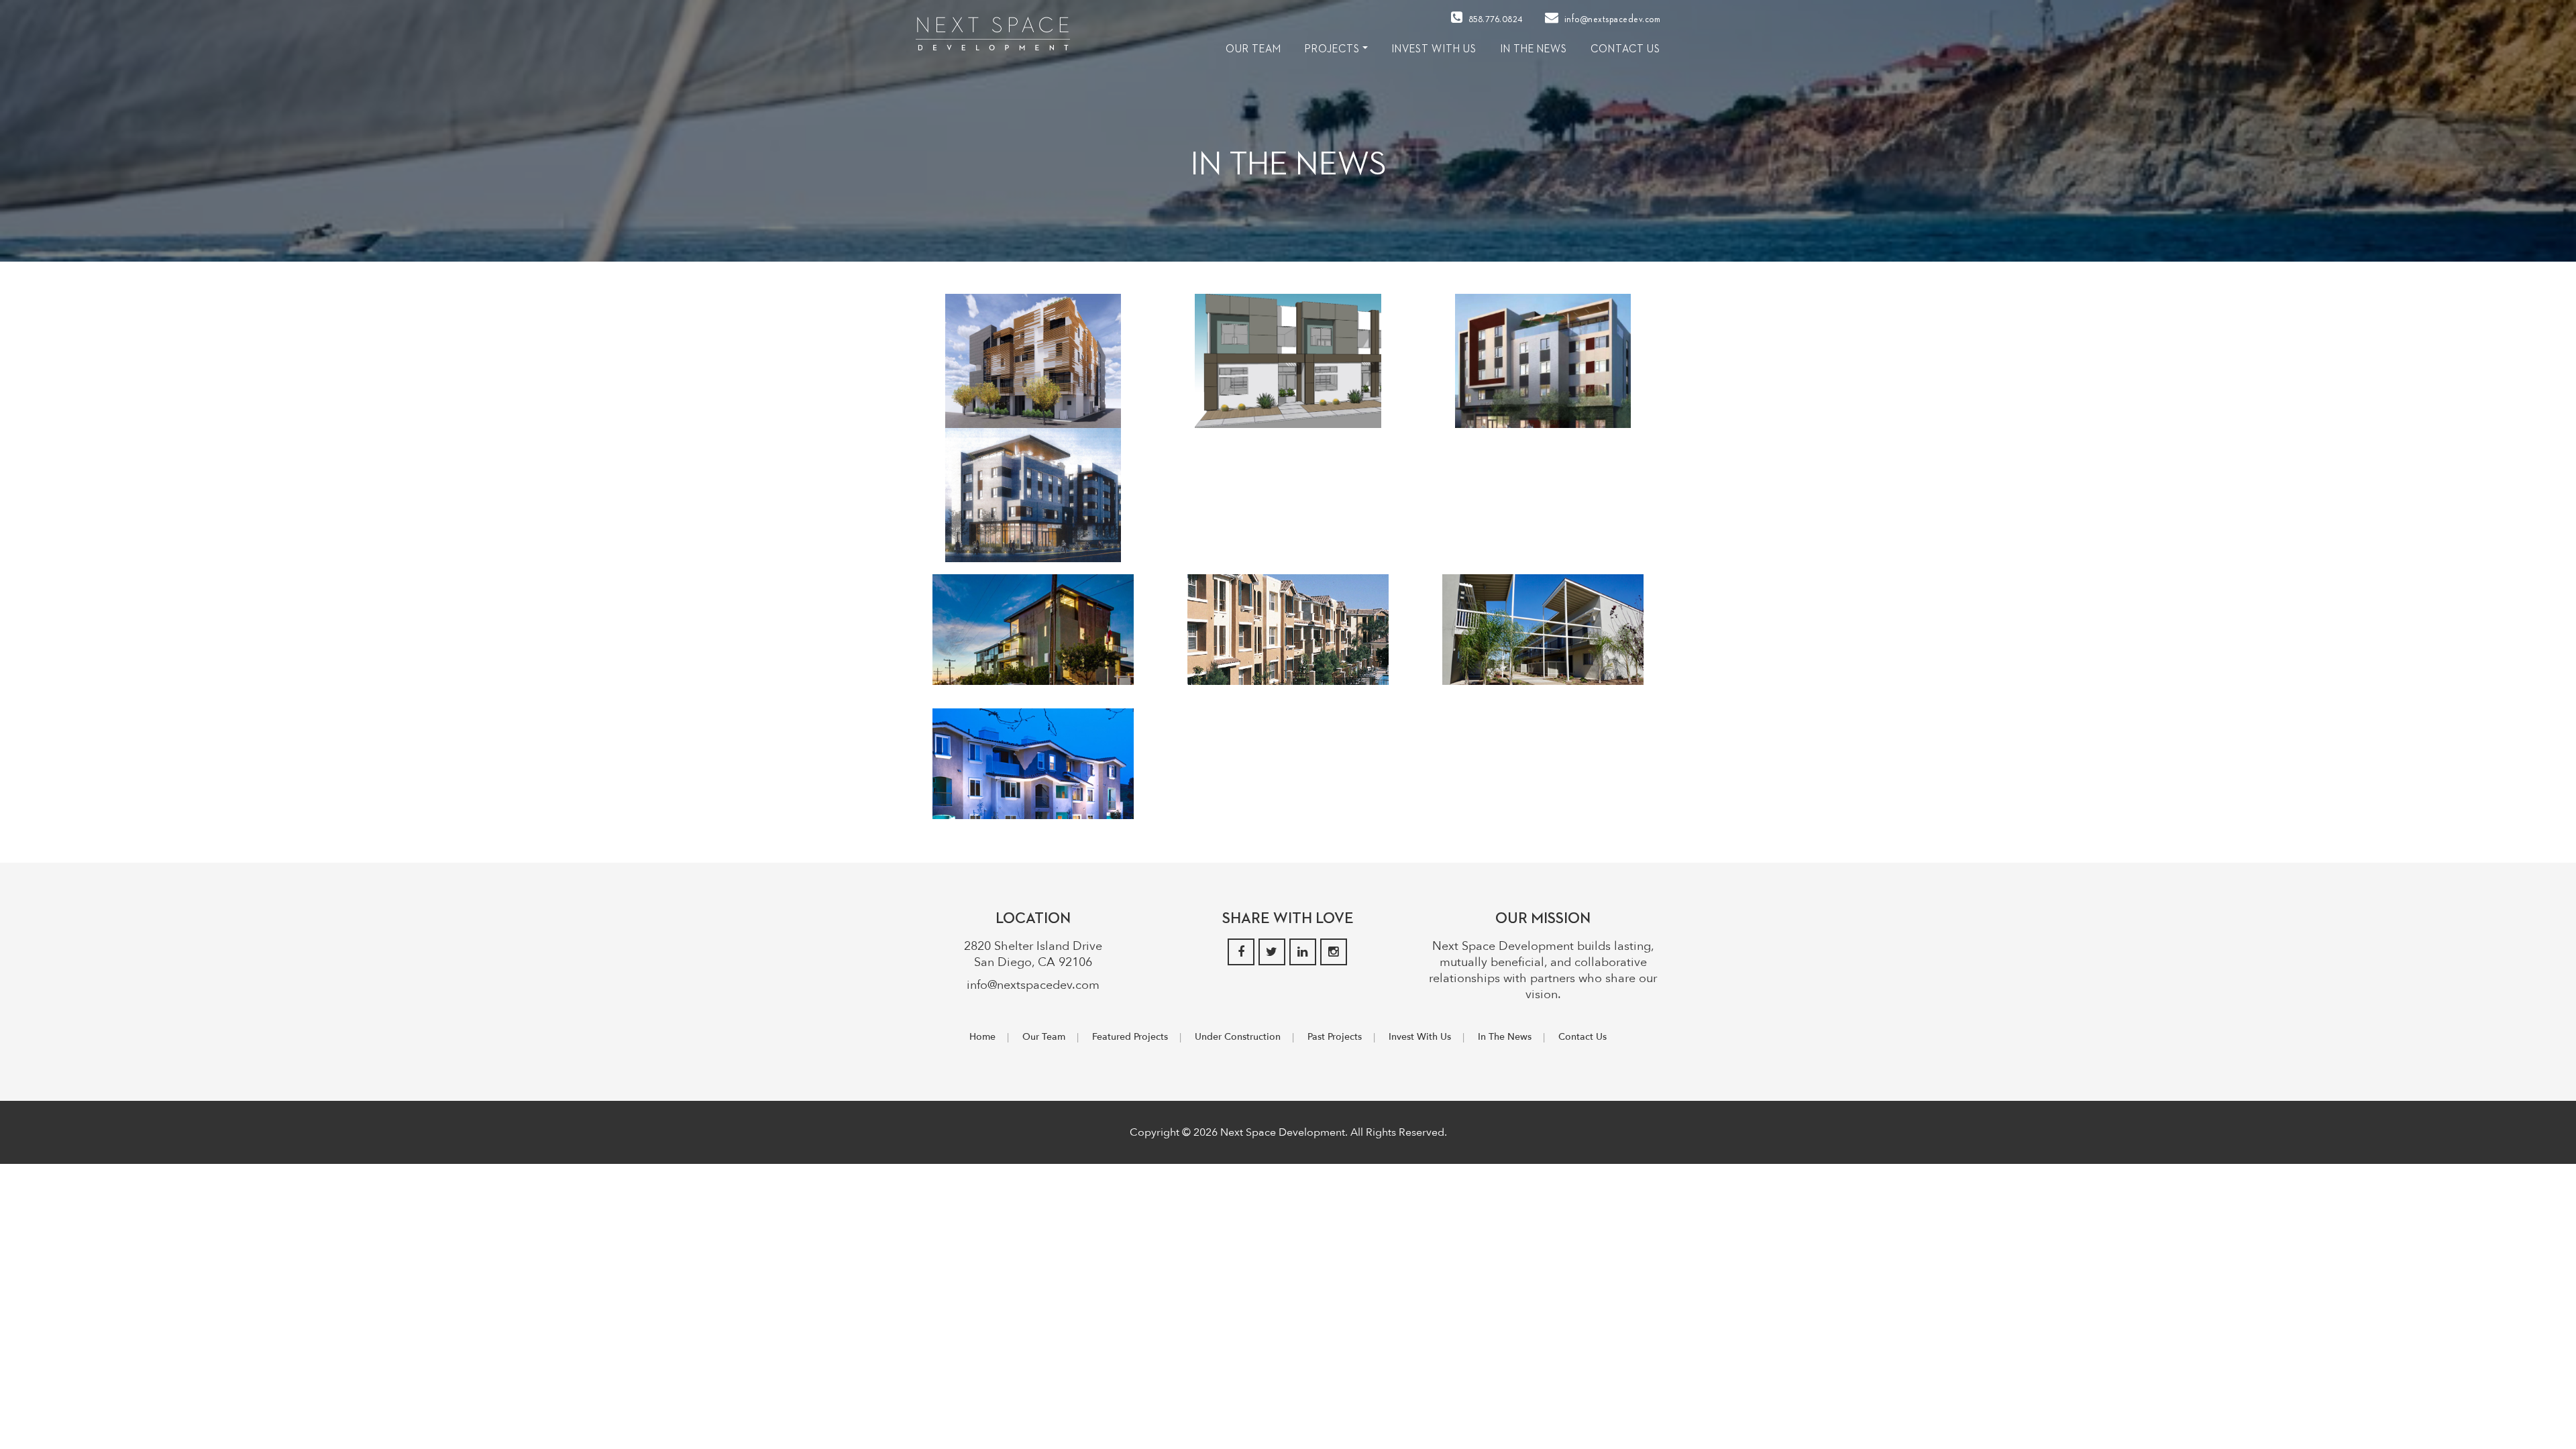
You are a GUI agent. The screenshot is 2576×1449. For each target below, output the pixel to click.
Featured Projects (1130, 1037)
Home (982, 1037)
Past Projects (1335, 1037)
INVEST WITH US (1434, 50)
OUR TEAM (1253, 50)
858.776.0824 (1494, 19)
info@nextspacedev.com (1611, 19)
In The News (1534, 50)
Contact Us (1625, 50)
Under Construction (1238, 1037)
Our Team (1044, 1037)
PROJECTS (1332, 50)
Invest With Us (1420, 1037)
